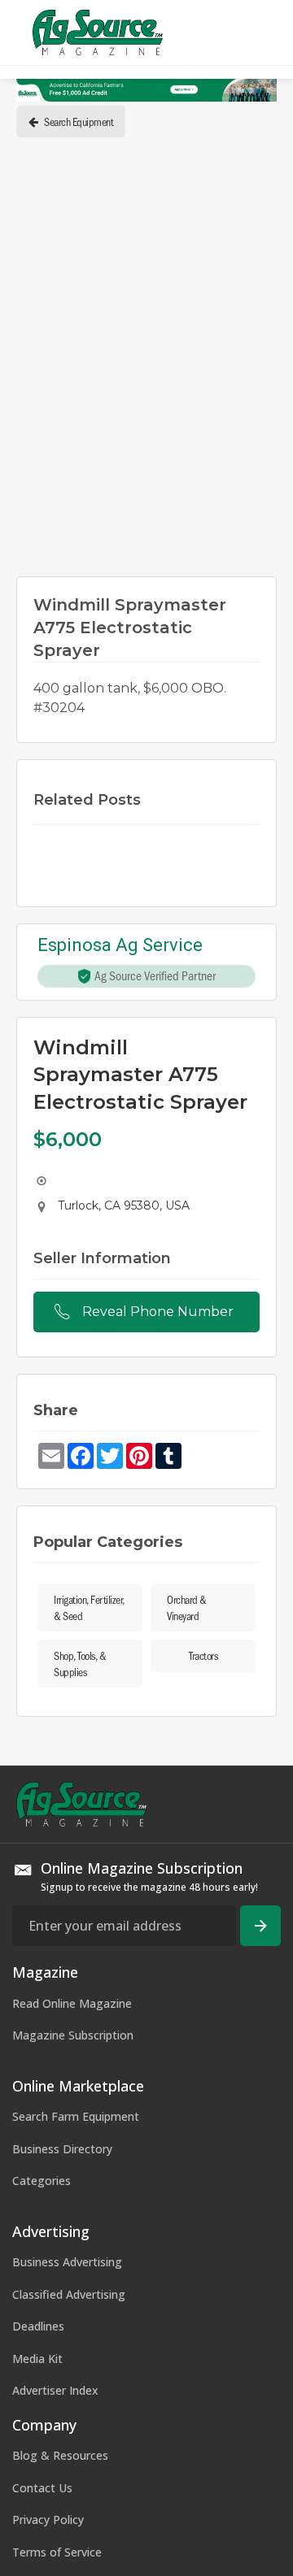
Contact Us (42, 2488)
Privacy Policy (48, 2520)
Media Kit (37, 2359)
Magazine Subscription (73, 2035)
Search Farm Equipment (76, 2116)
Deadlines (38, 2326)
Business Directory (62, 2149)
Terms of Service (57, 2552)
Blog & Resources (60, 2455)
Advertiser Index (55, 2390)
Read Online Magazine (72, 2003)
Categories (42, 2181)
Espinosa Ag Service (120, 946)
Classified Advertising (69, 2294)
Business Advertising (67, 2262)
